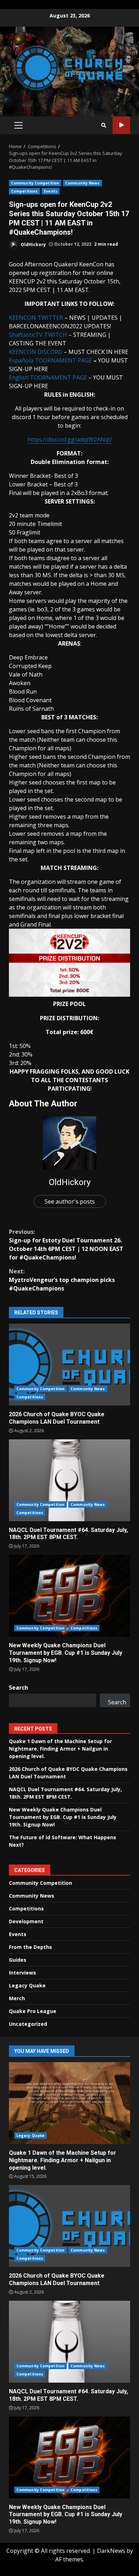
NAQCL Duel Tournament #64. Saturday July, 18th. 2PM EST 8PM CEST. (69, 1480)
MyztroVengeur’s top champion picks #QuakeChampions (62, 1280)
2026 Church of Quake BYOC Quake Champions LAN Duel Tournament (69, 1365)
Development (26, 1921)
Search (19, 1688)
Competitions (24, 191)
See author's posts (70, 1201)
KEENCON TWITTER (36, 318)
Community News (82, 183)
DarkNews (111, 2551)
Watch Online (121, 125)
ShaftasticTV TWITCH (38, 335)
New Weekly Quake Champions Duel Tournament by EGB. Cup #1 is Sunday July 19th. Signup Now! (69, 1596)
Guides (18, 1960)
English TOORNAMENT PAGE (48, 377)
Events (51, 191)
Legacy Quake (27, 1985)
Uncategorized (28, 2024)
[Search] (104, 125)
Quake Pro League (33, 2011)
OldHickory (33, 244)
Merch (17, 1998)
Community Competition (35, 183)
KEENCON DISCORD (36, 352)
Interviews (22, 1973)
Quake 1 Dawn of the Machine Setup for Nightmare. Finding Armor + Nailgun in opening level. (60, 1749)
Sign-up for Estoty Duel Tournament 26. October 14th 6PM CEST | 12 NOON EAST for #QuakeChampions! (66, 1245)
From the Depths (30, 1947)
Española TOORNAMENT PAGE (50, 360)
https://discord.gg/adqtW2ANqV (70, 439)
